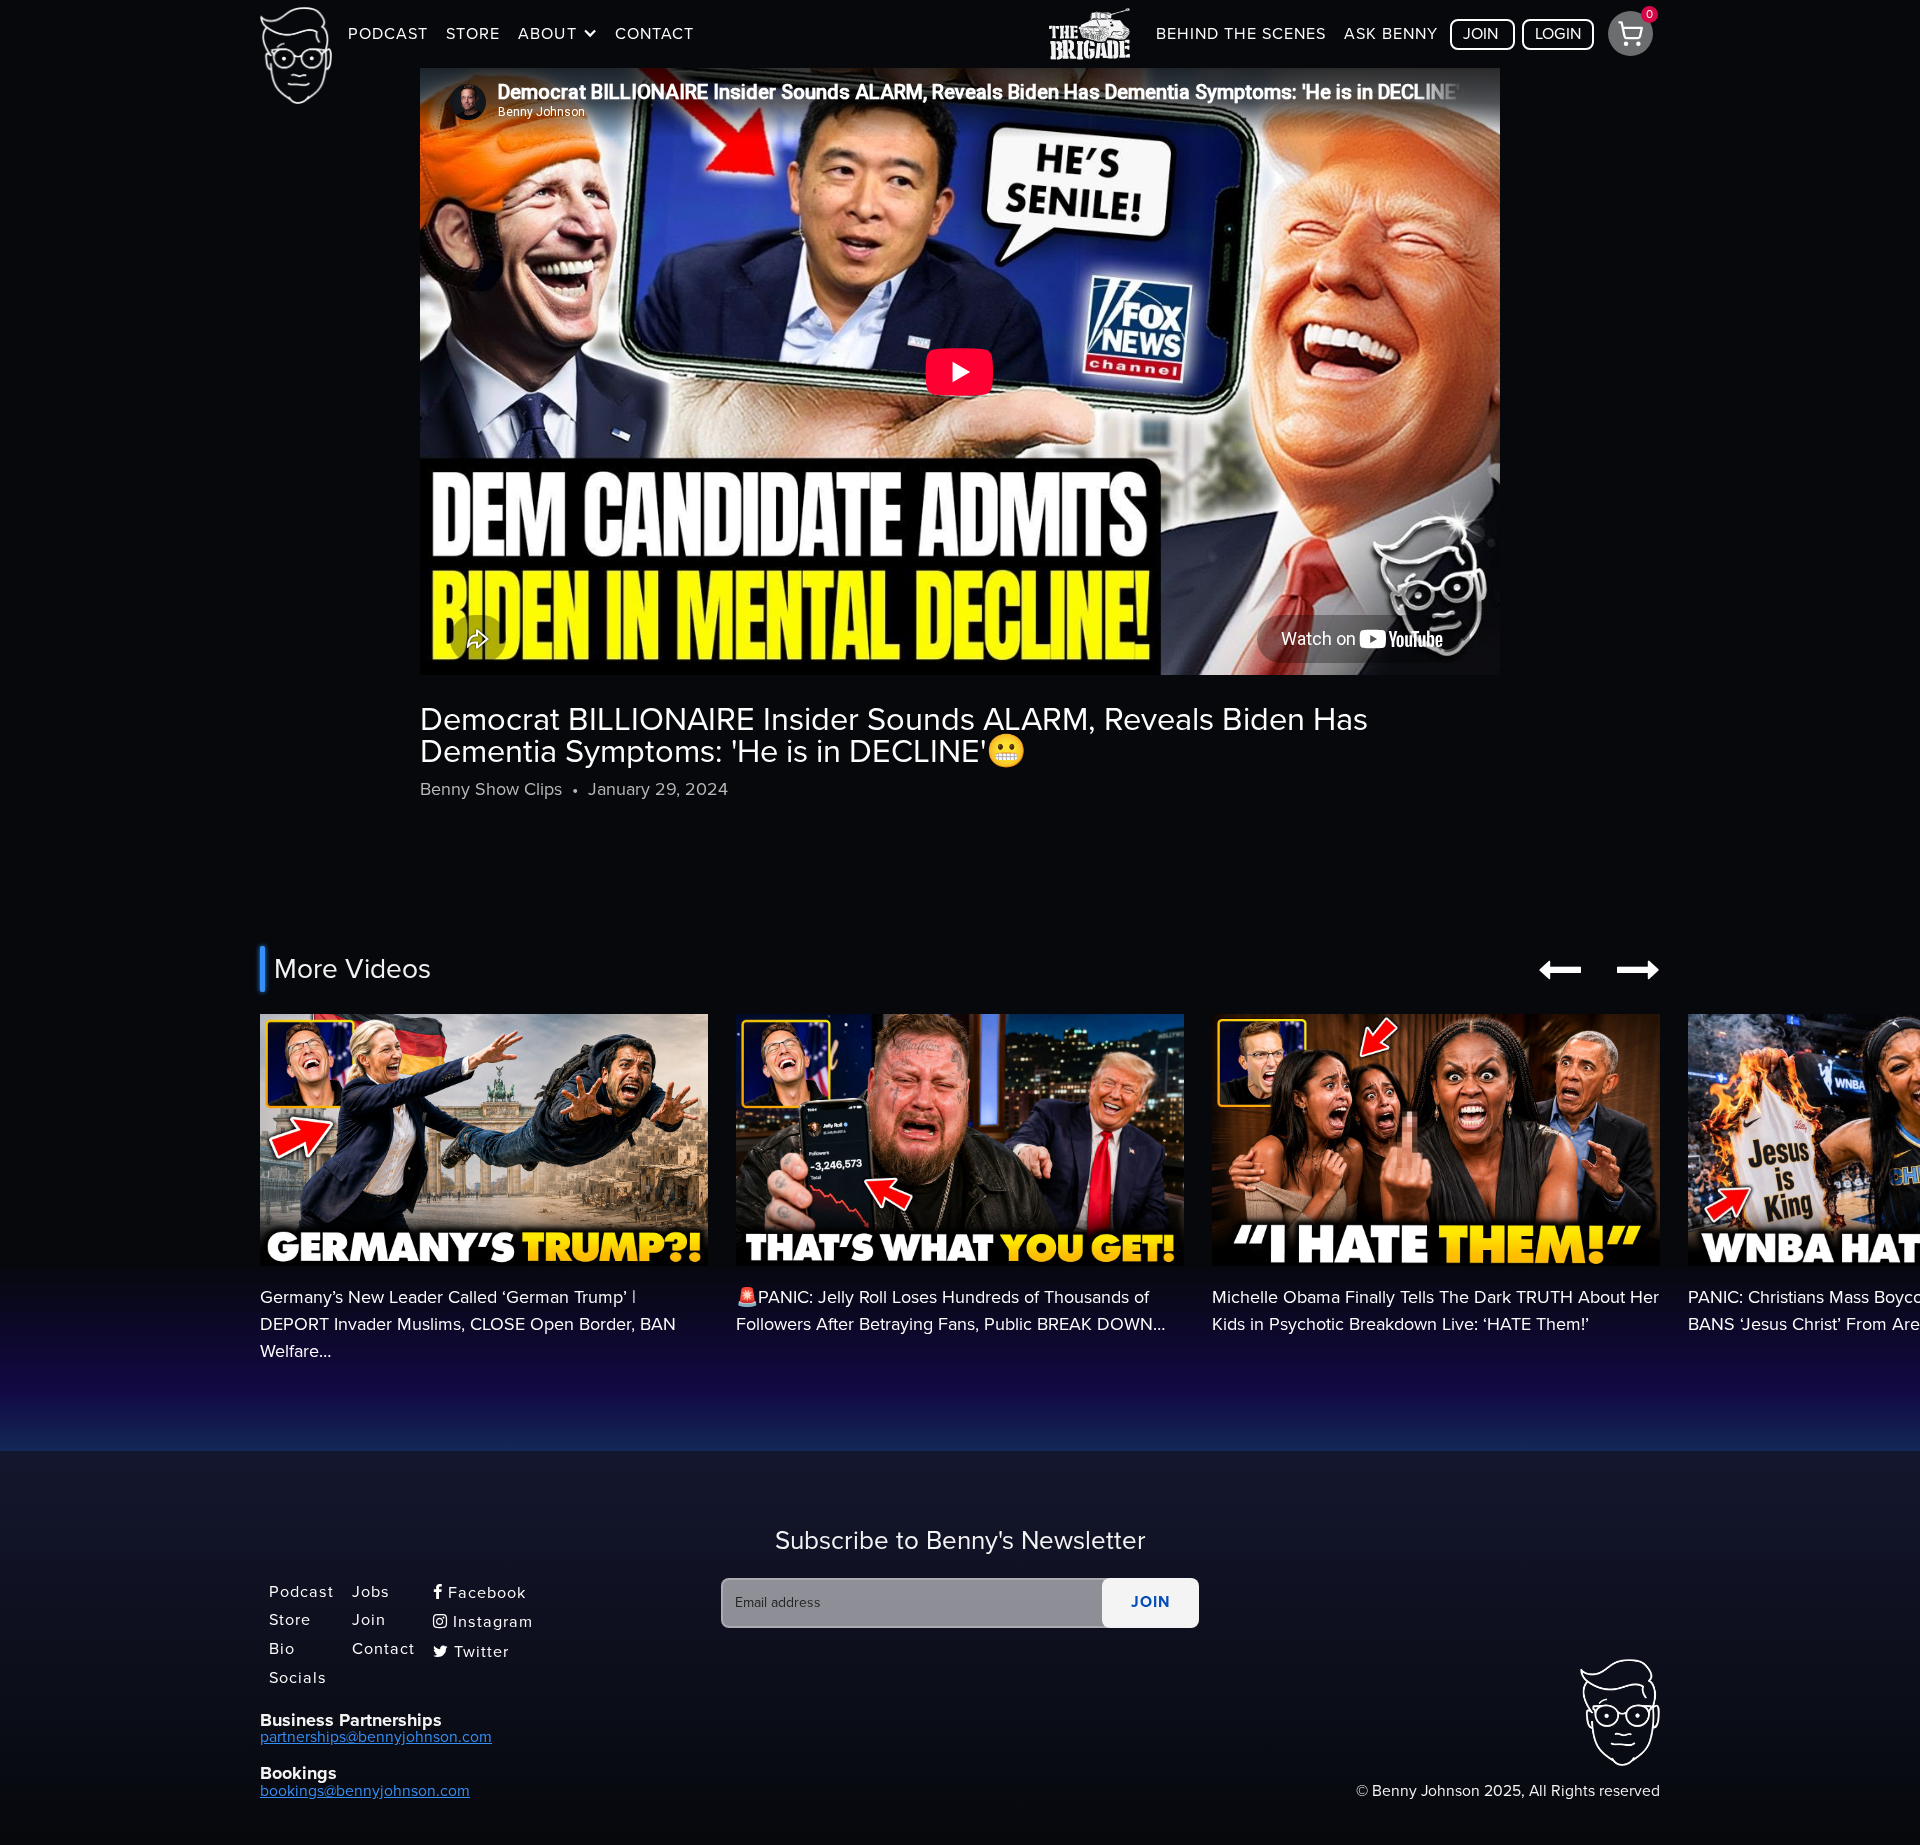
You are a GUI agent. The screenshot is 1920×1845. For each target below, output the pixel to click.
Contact (383, 1649)
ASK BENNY (1391, 34)
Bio (282, 1649)
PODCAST (388, 34)
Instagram (483, 1622)
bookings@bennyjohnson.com (365, 1791)
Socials (298, 1678)
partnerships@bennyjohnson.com (376, 1737)
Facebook (479, 1593)
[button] (557, 34)
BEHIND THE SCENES (1241, 34)
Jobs (371, 1592)
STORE (473, 34)
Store (290, 1621)
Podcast (301, 1592)
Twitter (471, 1652)
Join (369, 1621)
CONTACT (654, 34)
